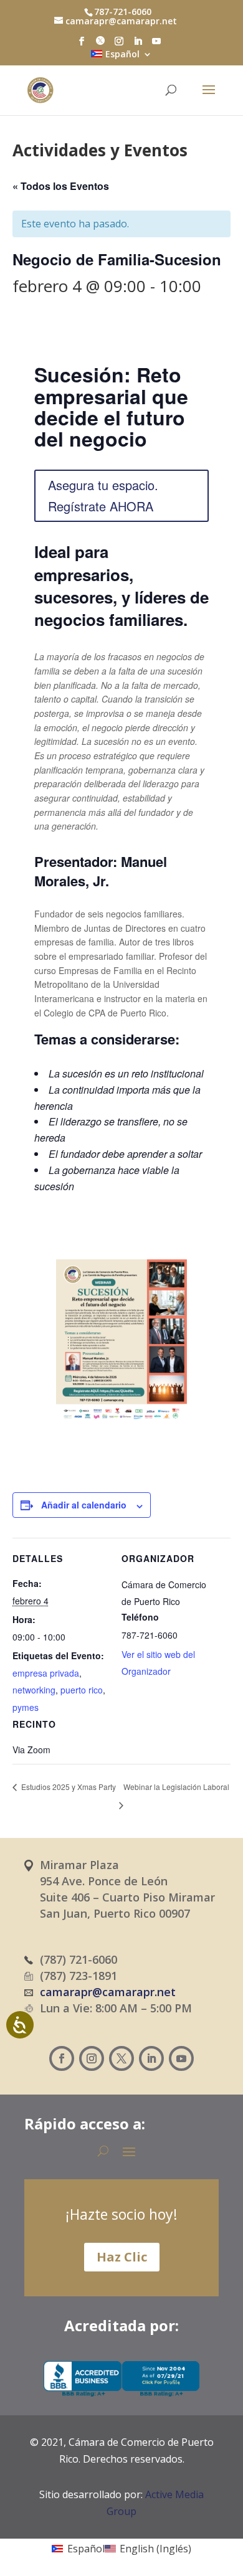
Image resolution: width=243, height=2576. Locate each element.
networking (34, 1690)
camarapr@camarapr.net (108, 1992)
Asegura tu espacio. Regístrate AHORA (103, 495)
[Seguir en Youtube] (181, 2058)
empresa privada (46, 1673)
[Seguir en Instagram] (92, 2058)
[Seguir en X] (121, 2058)
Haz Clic (122, 2257)
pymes (26, 1707)
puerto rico (82, 1690)
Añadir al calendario (84, 1505)
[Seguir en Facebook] (62, 2058)
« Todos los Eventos (61, 186)
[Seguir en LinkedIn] (151, 2058)
